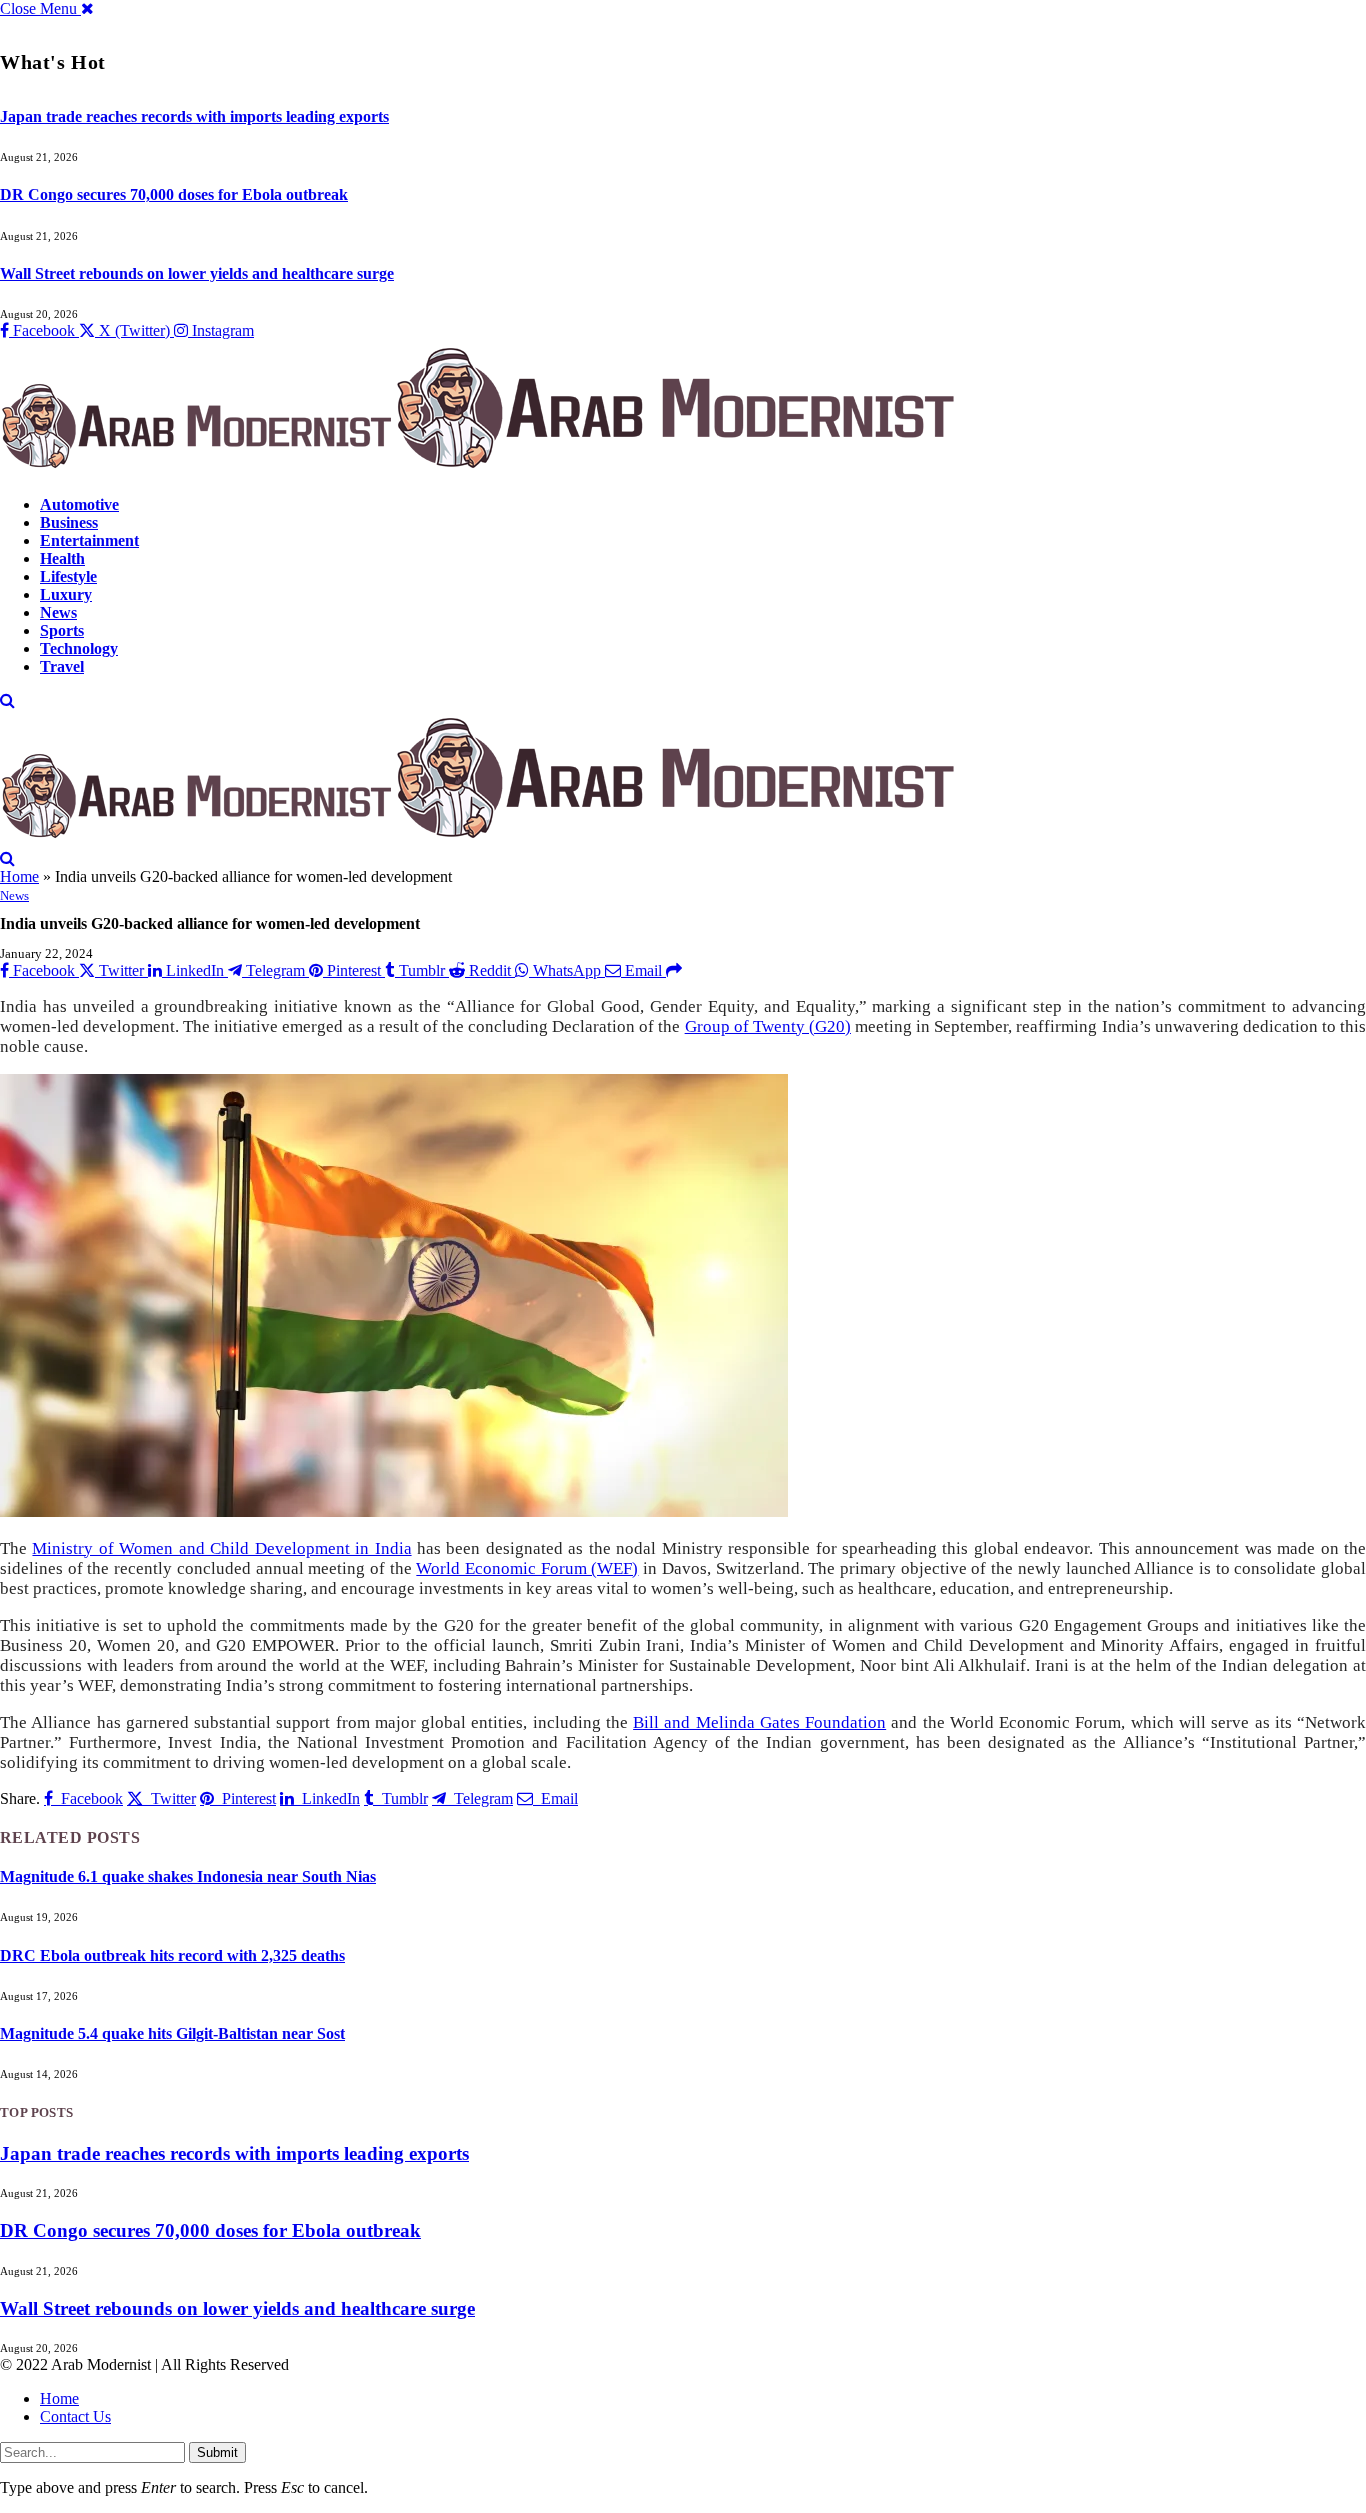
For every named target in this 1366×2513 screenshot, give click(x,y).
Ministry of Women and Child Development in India (221, 1548)
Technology (79, 648)
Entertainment (89, 540)
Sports (62, 630)
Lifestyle (68, 576)
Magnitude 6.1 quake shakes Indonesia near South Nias (188, 1876)
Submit (217, 2452)
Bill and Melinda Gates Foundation (759, 1722)
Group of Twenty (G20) (768, 1026)
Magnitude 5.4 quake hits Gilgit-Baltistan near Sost (172, 2033)
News (58, 612)
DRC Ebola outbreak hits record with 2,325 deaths (172, 1955)
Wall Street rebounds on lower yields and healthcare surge (197, 273)
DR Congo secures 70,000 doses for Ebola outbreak (174, 194)
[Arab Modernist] (478, 470)
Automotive (79, 504)
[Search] (7, 700)
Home (19, 876)
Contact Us (75, 2416)
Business (69, 522)
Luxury (66, 594)
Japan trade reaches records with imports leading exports (194, 116)
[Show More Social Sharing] (674, 970)
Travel (62, 666)
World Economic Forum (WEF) (527, 1568)
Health (62, 558)
